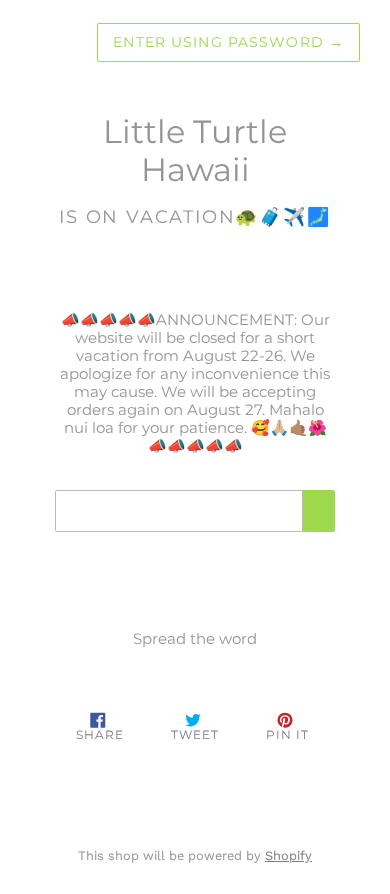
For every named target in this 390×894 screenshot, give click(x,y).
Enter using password (228, 42)
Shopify (288, 855)
